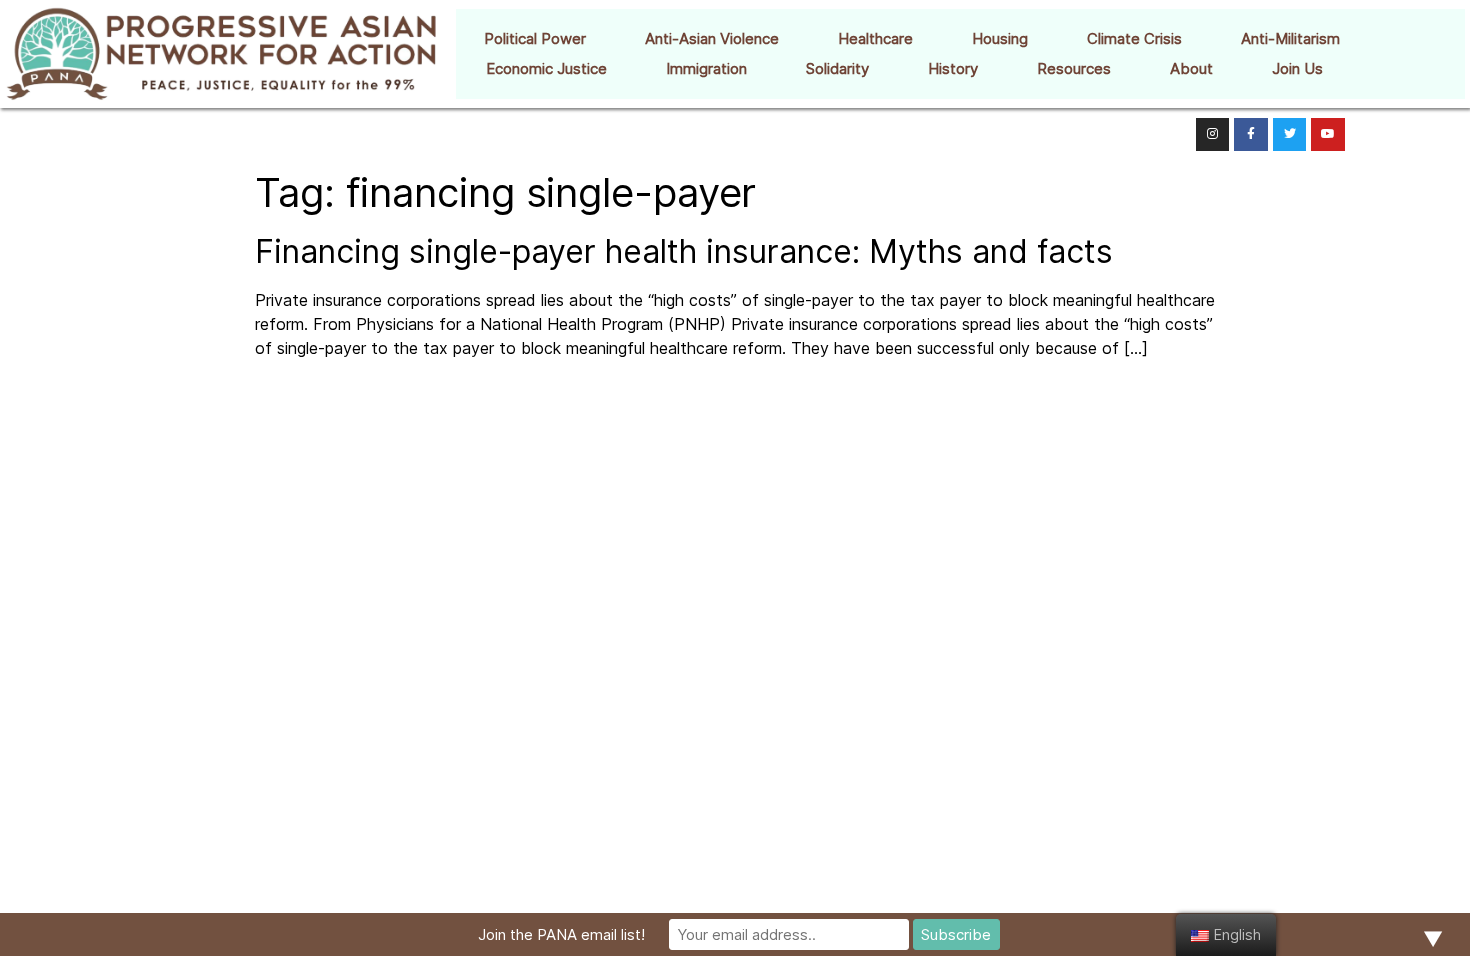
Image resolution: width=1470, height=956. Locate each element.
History (953, 68)
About (1191, 68)
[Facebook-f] (1251, 135)
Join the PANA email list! (561, 934)
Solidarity (837, 68)
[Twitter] (1290, 135)
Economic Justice (546, 68)
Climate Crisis (1134, 38)
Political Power (535, 38)
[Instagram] (1213, 135)
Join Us (1297, 68)
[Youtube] (1328, 135)
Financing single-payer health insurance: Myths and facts (684, 251)
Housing (1000, 38)
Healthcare (875, 38)
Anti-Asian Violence (712, 38)
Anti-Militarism (1290, 38)
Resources (1074, 68)
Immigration (706, 68)
